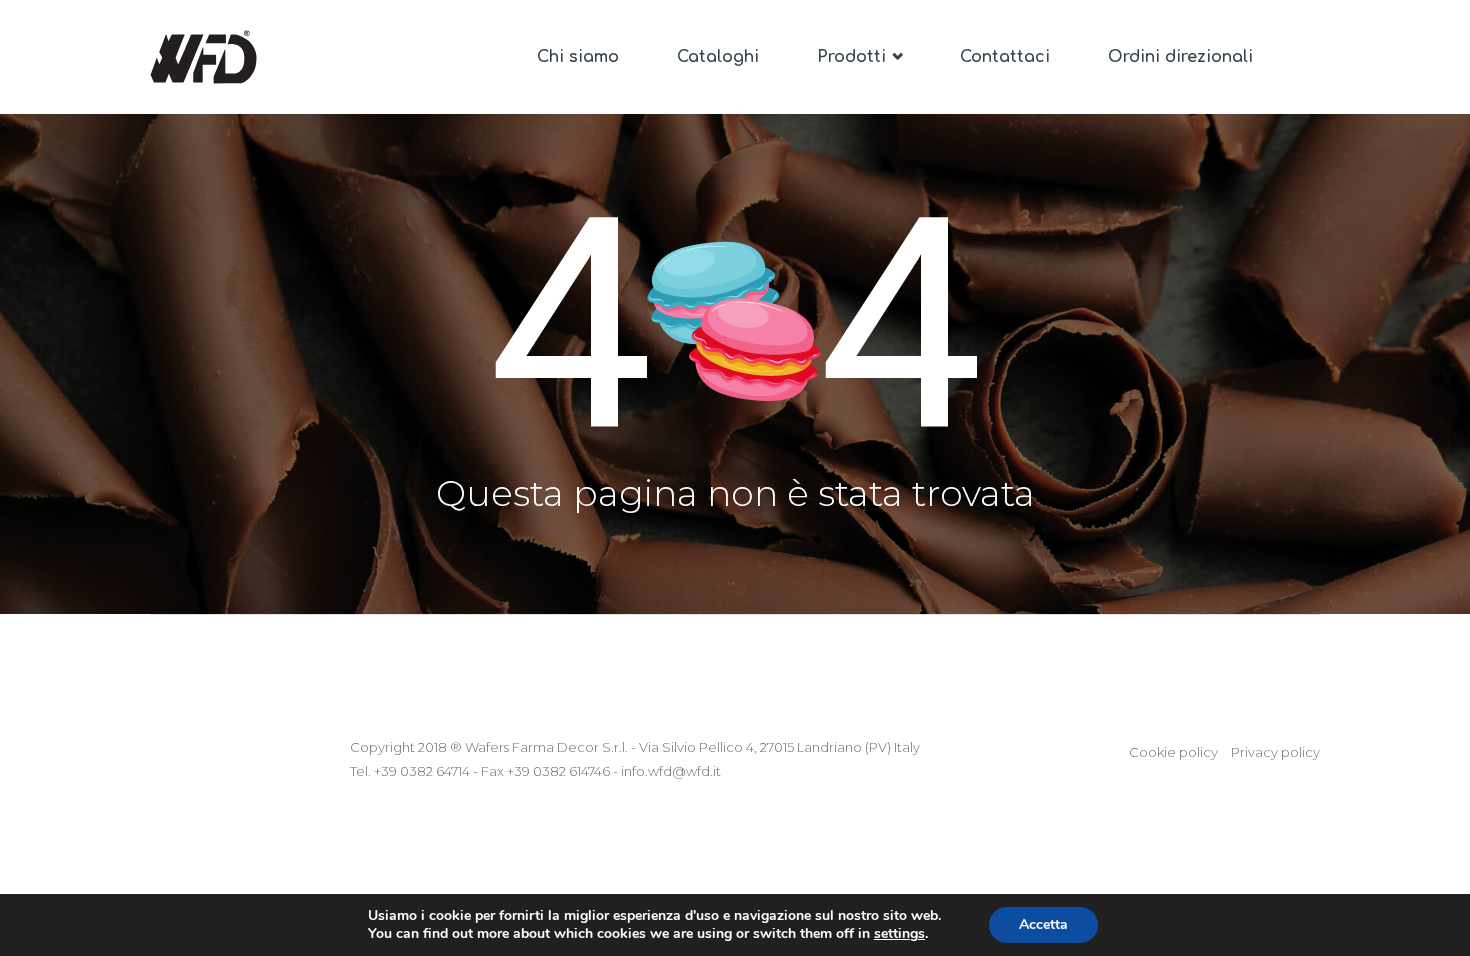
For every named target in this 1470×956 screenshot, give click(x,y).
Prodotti (854, 57)
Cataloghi (718, 57)
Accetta (1043, 924)
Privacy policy (1275, 752)
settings (899, 934)
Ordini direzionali (1180, 57)
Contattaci (1005, 57)
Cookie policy (1173, 752)
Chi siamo (578, 57)
